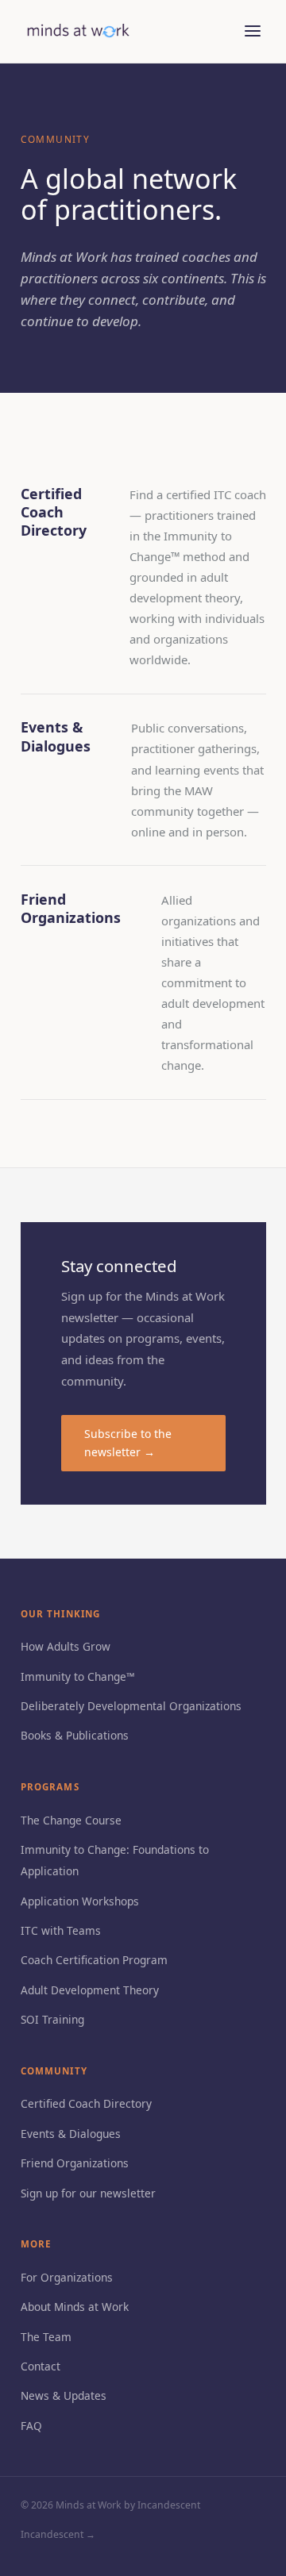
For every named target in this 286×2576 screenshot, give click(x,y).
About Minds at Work (75, 2307)
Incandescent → (58, 2534)
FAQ (31, 2426)
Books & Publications (75, 1735)
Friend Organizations (75, 2163)
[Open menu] (253, 31)
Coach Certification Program (94, 1960)
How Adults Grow (66, 1646)
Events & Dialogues (71, 2134)
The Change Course (71, 1820)
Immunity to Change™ (78, 1676)
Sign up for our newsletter (88, 2193)
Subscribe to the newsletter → (128, 1442)
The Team (46, 2337)
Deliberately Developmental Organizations (131, 1706)
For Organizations (67, 2277)
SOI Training (52, 2019)
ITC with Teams (61, 1930)
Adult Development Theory (90, 1990)
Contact (41, 2366)
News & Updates (64, 2395)
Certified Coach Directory (86, 2103)
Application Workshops (80, 1901)
